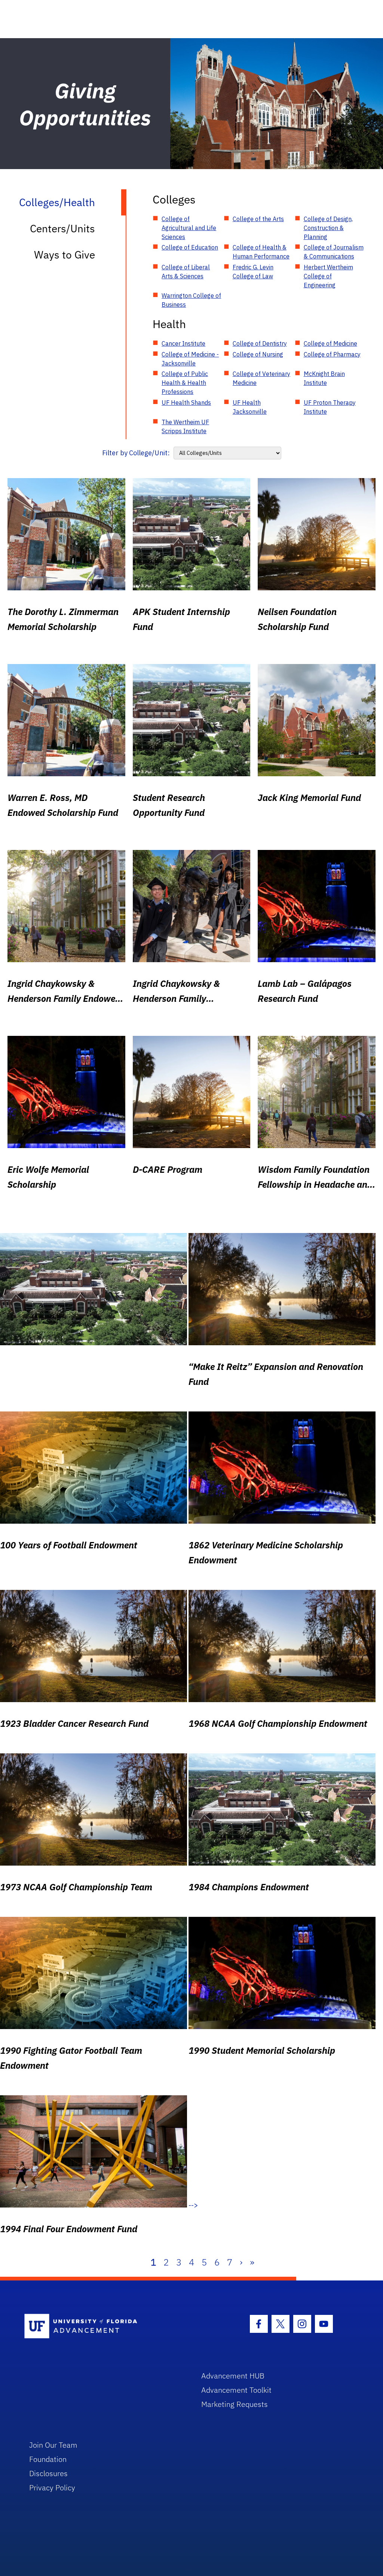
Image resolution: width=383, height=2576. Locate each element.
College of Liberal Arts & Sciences (186, 272)
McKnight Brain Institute (324, 378)
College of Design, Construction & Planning (328, 228)
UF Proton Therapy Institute (330, 407)
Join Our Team (53, 2445)
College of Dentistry (260, 343)
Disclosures (48, 2473)
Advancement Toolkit (236, 2390)
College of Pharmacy (332, 354)
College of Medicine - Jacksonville (190, 359)
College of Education (190, 247)
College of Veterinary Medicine (261, 378)
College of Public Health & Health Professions (185, 383)
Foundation (48, 2459)
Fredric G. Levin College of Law (253, 272)
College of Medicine (330, 343)
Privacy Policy (52, 2488)
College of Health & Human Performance (261, 252)
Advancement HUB (233, 2376)
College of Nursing (258, 354)
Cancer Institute (183, 343)
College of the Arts (258, 219)
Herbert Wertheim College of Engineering (328, 276)
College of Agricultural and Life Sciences (189, 228)
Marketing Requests (235, 2404)
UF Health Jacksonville (250, 407)
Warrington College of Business (191, 300)
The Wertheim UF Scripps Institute (185, 426)
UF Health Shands (186, 403)
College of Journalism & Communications (334, 252)
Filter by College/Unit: (136, 453)
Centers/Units (62, 228)
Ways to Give (65, 255)
